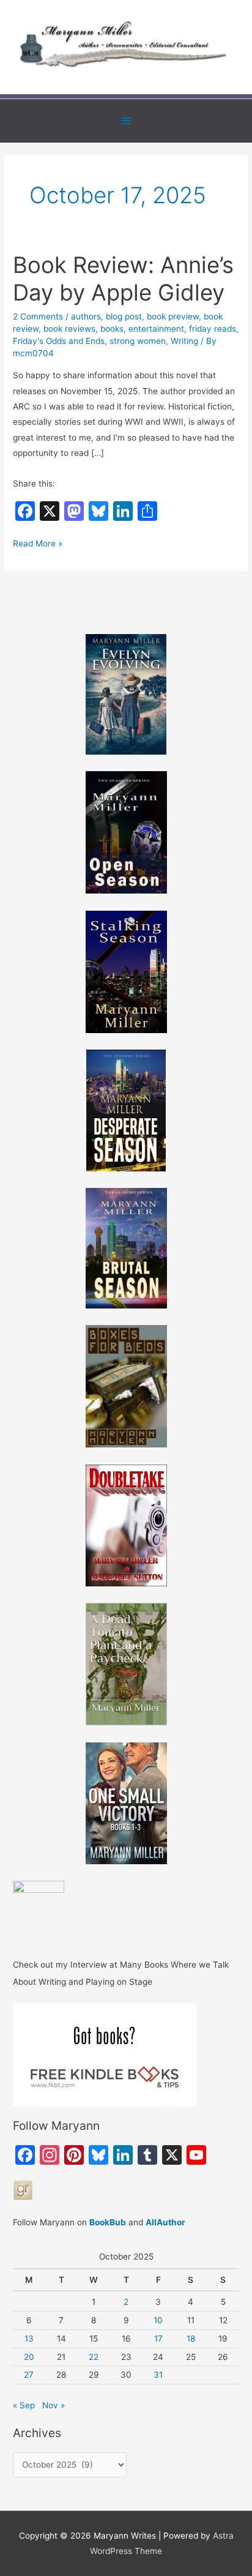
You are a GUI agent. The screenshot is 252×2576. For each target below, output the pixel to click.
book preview (173, 316)
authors (86, 316)
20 (29, 2357)
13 (29, 2339)
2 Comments (38, 316)
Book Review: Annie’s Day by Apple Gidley (123, 279)
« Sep (24, 2405)
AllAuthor (165, 2222)
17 (158, 2339)
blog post (124, 316)
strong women (138, 341)
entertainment (156, 329)
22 (94, 2357)
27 (29, 2375)
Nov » (54, 2405)
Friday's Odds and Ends (59, 341)
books (112, 329)
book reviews (69, 329)
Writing (184, 341)
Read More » (38, 545)
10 (158, 2320)
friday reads (213, 329)
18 (191, 2339)
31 (158, 2375)
